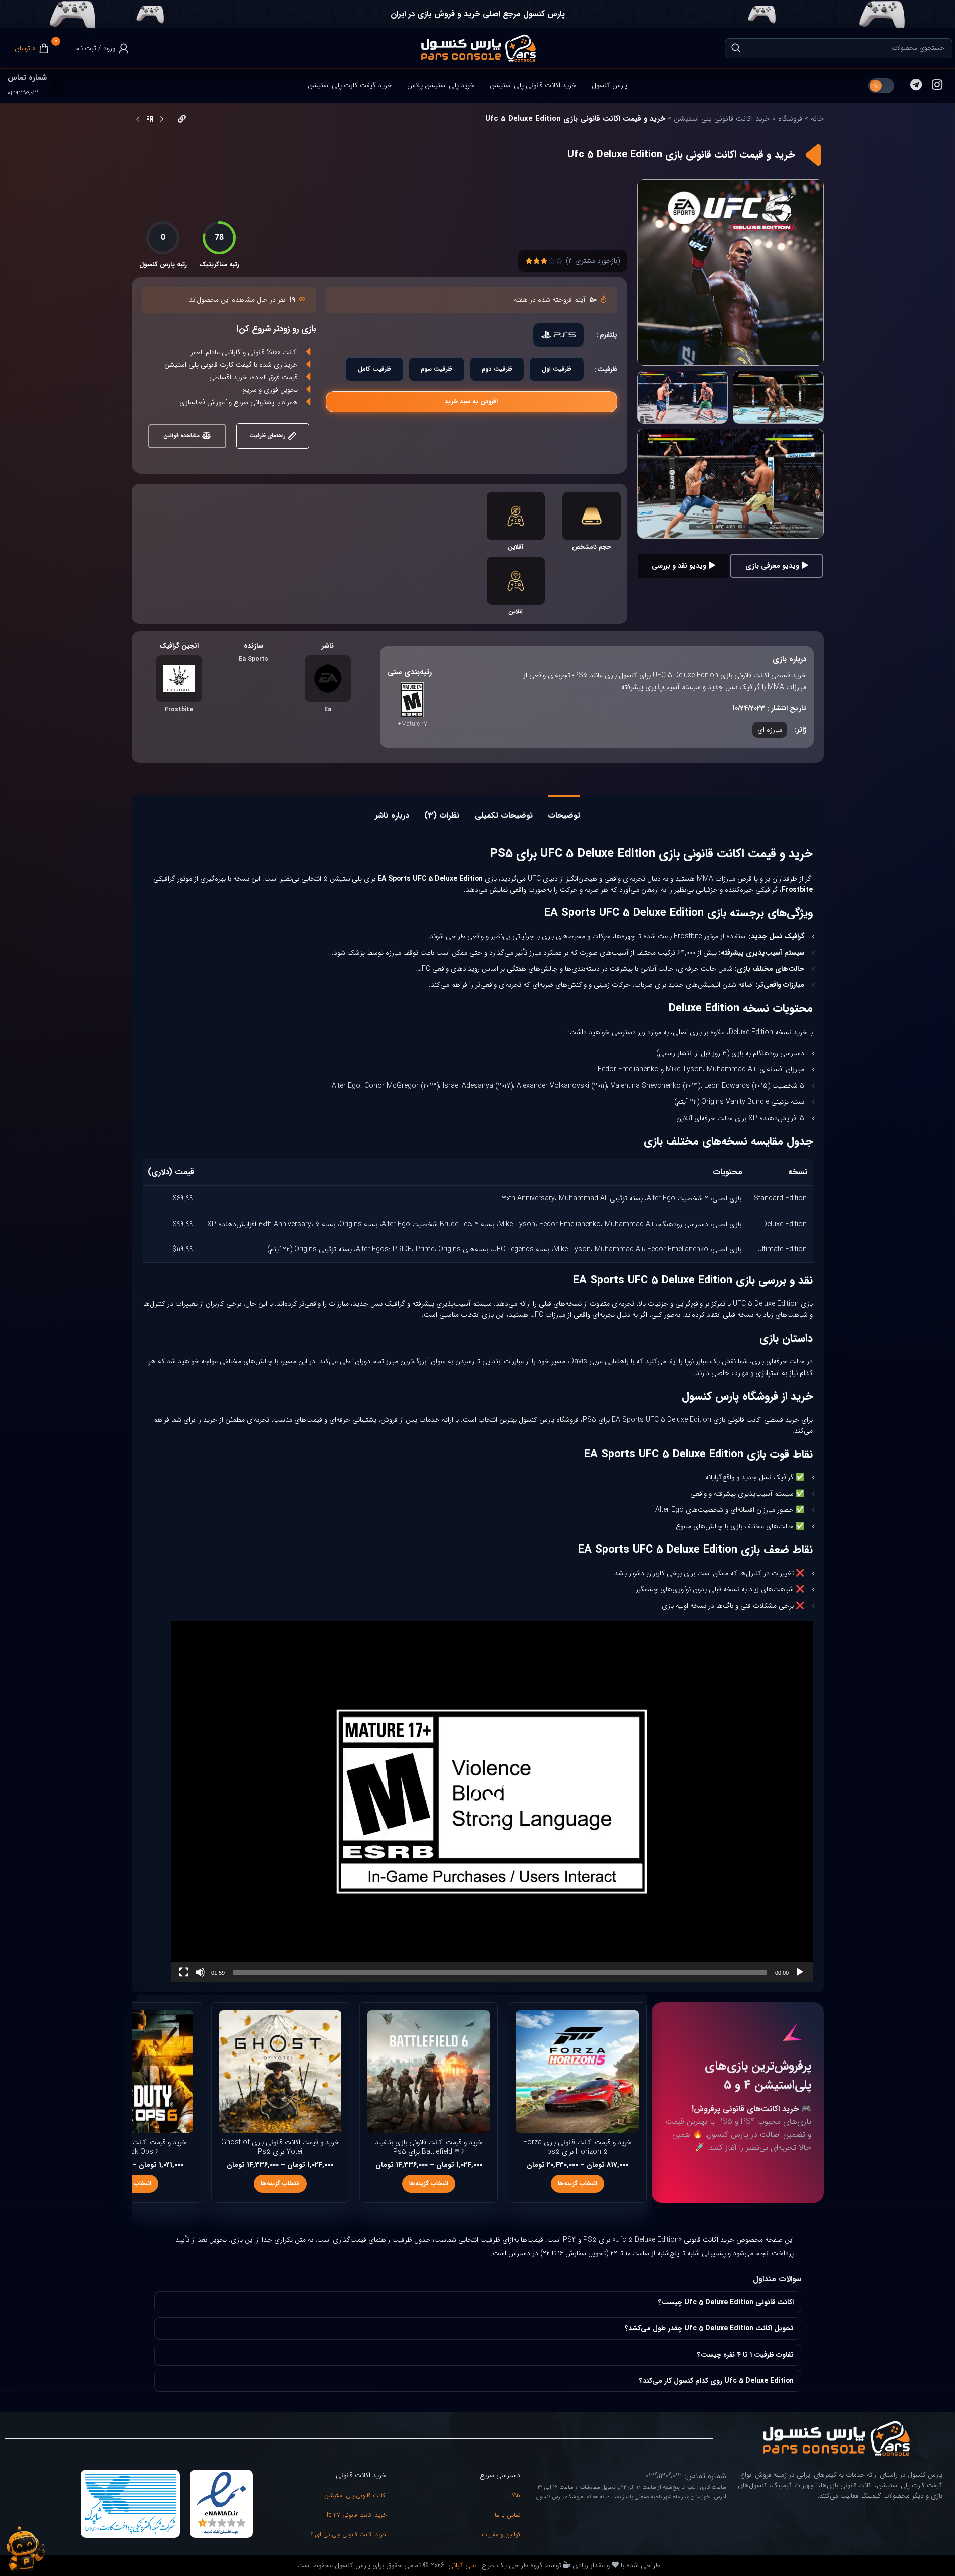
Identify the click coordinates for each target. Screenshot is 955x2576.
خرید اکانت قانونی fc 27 (357, 2515)
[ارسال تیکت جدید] (25, 2550)
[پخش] (800, 1978)
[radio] (558, 335)
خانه (817, 119)
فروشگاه (790, 119)
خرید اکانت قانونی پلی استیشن (722, 119)
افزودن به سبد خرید (471, 401)
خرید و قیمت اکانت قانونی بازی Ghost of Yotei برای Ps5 (280, 2147)
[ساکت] (200, 1978)
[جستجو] (736, 48)
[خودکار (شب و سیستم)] (881, 86)
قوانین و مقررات (501, 2535)
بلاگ (515, 2496)
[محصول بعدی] (138, 120)
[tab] (564, 811)
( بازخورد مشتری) (593, 261)
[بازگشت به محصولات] (150, 120)
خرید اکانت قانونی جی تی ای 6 (348, 2535)
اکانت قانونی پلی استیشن (355, 2496)
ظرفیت (607, 369)
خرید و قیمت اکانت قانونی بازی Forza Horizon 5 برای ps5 (578, 2147)
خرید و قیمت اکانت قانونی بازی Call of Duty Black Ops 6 (132, 2147)
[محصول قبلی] (162, 120)
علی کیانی (461, 2565)
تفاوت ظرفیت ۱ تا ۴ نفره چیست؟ (745, 2355)
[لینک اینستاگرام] (937, 86)
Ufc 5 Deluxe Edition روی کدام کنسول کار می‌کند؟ (716, 2381)
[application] (492, 1802)
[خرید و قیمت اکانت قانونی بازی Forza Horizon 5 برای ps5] (577, 2072)
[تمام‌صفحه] (184, 1978)
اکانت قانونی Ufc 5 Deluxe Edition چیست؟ (726, 2302)
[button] (492, 1802)
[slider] (500, 1972)
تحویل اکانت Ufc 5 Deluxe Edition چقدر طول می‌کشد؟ (709, 2328)
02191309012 (23, 93)
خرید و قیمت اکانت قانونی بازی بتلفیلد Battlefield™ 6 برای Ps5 (429, 2147)
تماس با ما (508, 2515)
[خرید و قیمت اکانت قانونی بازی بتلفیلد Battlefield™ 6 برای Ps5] (429, 2072)
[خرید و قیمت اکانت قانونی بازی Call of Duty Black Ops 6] (131, 2072)
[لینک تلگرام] (916, 86)
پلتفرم (608, 335)
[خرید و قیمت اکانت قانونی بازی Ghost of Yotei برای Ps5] (280, 2072)
